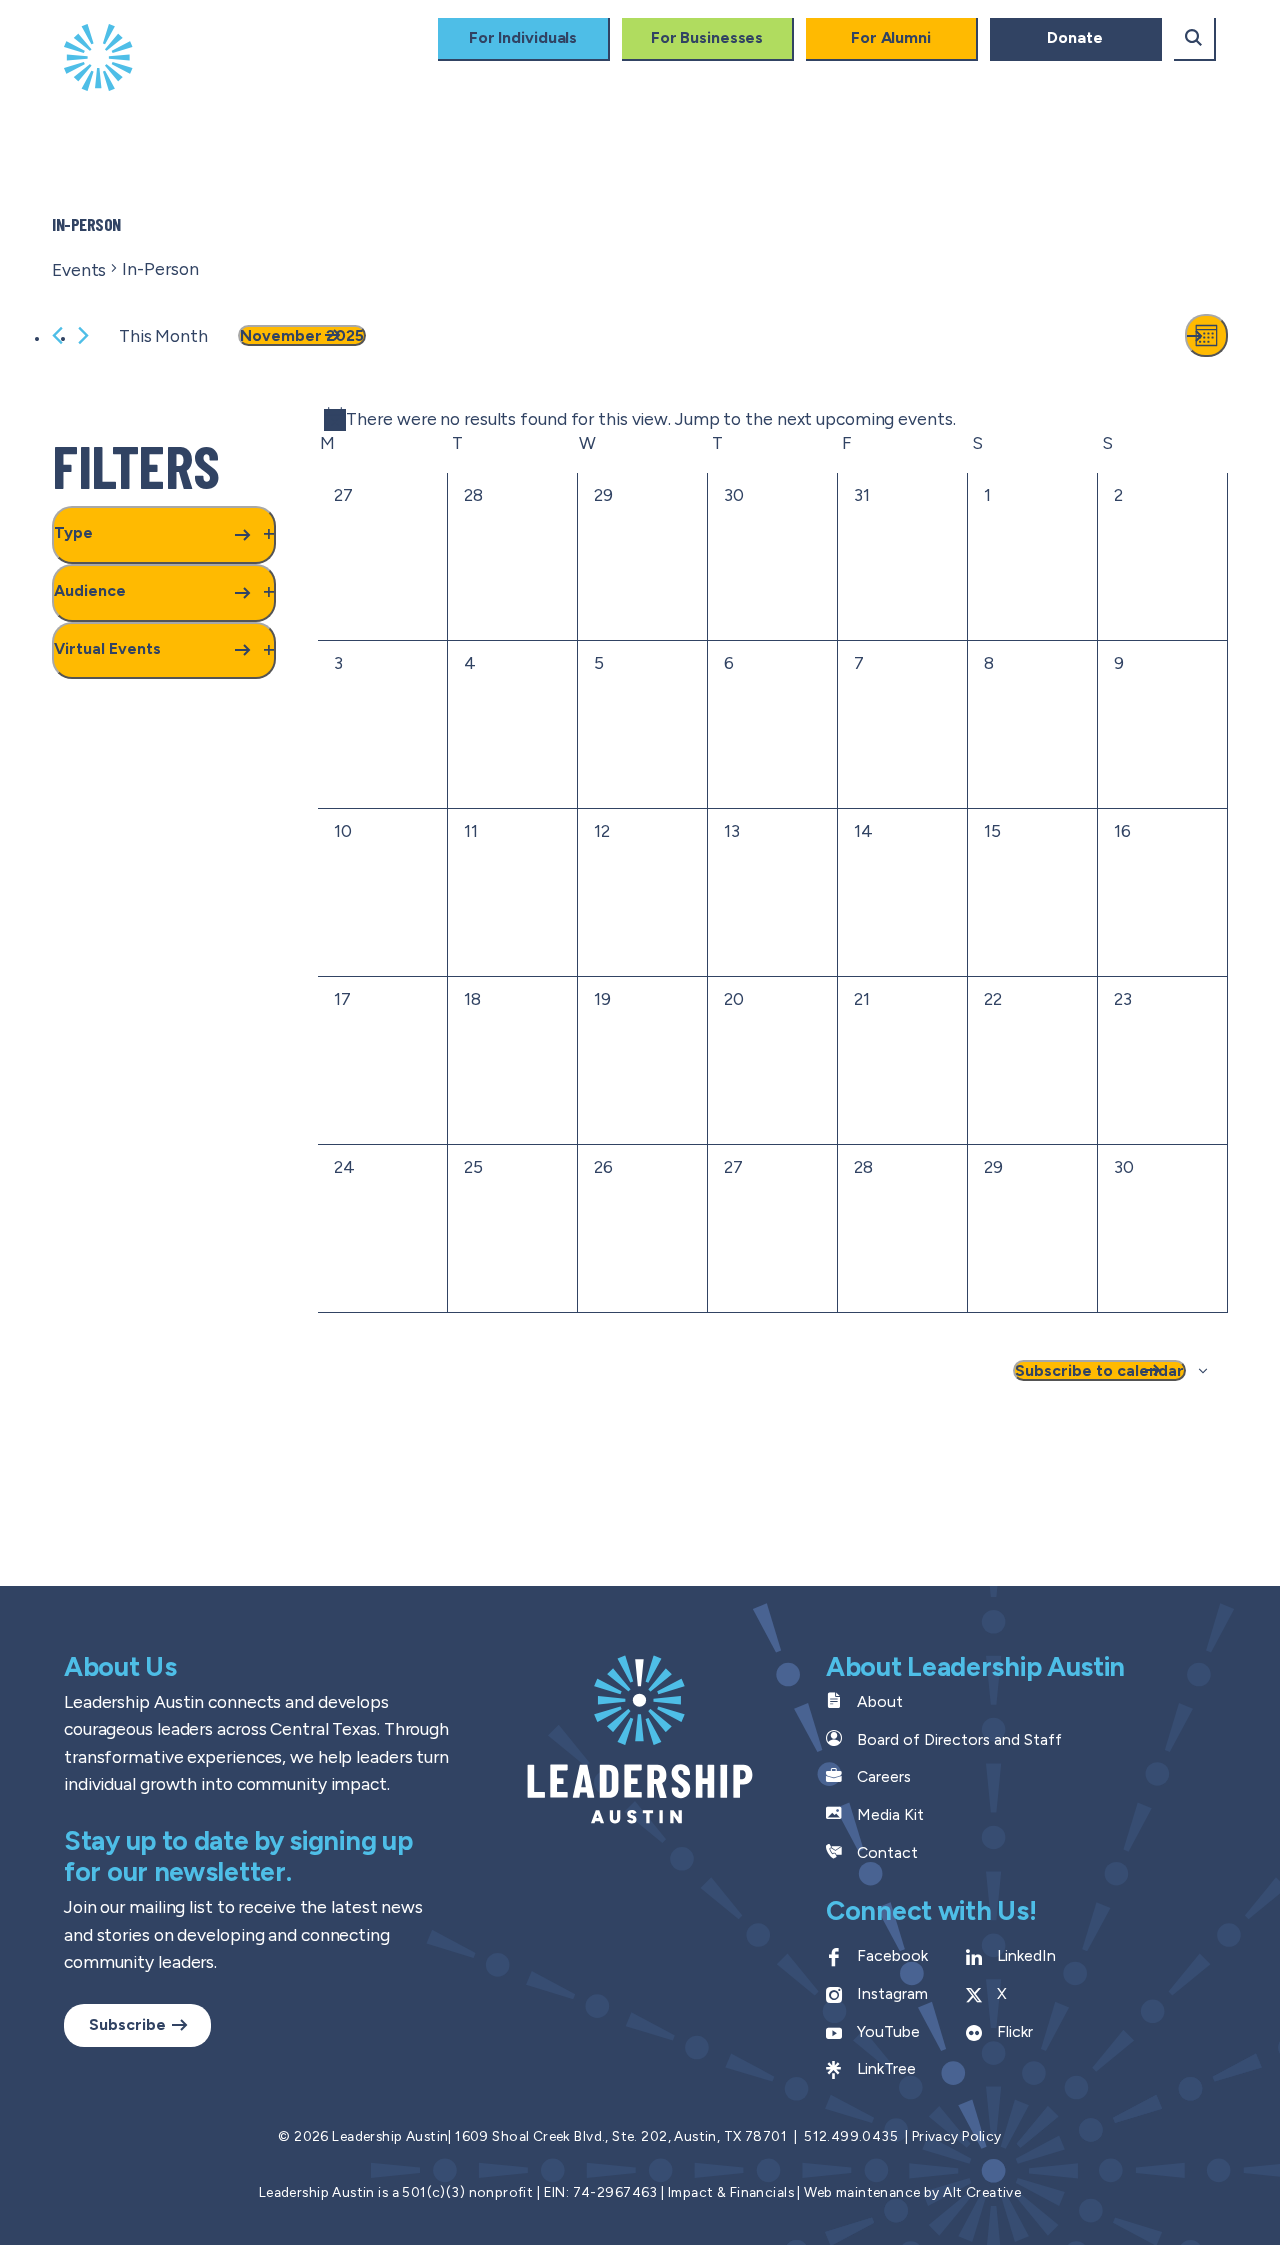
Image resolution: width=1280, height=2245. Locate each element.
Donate (1074, 37)
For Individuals (523, 37)
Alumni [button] (882, 80)
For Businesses (707, 37)
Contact (887, 1852)
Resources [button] (399, 120)
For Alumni (891, 37)
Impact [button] (598, 80)
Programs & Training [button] (436, 80)
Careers (884, 1776)
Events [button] (1112, 80)
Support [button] (997, 80)
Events (79, 269)
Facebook (892, 1955)
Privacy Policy (957, 2136)
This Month (163, 335)
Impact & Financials (731, 2192)
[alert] (640, 419)
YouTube (888, 2031)
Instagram (892, 1993)
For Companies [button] (740, 80)
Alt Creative (982, 2192)
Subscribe (127, 2024)
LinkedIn (1026, 1955)
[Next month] (83, 335)
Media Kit (890, 1814)
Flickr (1015, 2031)
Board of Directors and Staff (959, 1739)
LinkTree (886, 2068)
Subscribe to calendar (1099, 1370)
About (880, 1701)
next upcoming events (865, 418)
